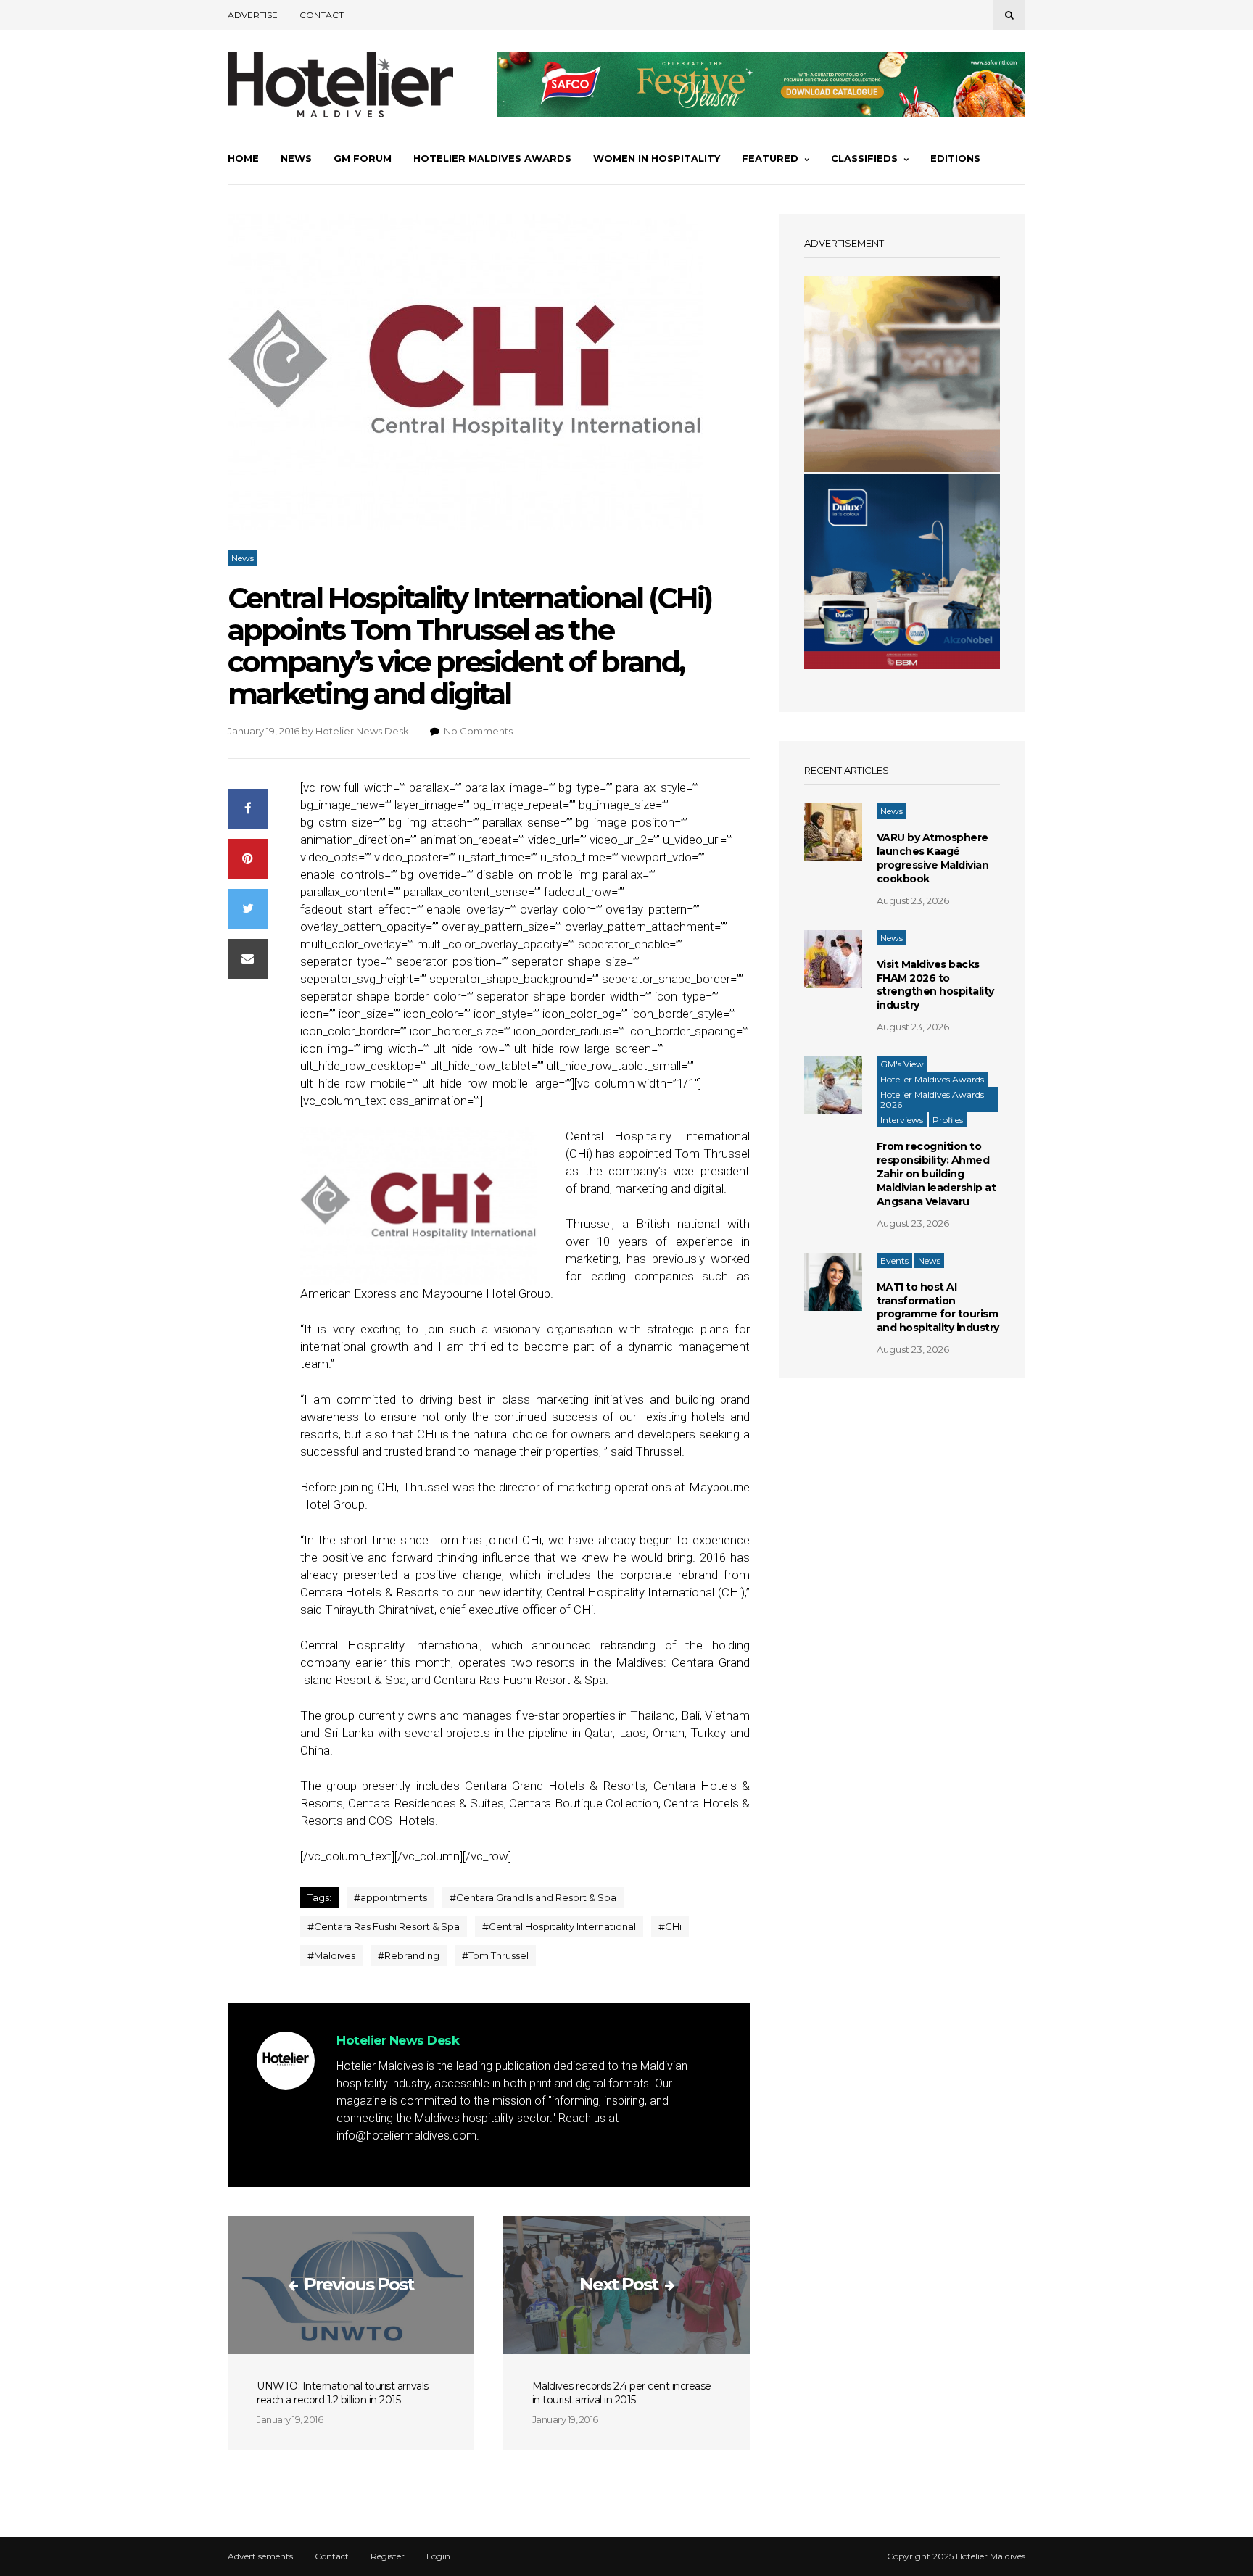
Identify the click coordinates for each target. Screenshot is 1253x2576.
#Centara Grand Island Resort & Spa (533, 1897)
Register (388, 2556)
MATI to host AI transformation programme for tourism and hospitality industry (938, 1308)
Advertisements (260, 2556)
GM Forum (363, 158)
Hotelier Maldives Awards (492, 158)
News (296, 158)
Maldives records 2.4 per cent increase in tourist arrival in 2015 (622, 2393)
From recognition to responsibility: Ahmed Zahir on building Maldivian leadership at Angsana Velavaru (936, 1174)
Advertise (253, 15)
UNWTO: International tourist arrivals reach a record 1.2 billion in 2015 (343, 2393)
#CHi (670, 1926)
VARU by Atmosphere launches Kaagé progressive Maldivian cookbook (933, 858)
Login (438, 2556)
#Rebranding (409, 1955)
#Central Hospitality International (559, 1926)
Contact (322, 15)
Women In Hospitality (657, 158)
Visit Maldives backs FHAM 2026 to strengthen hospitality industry (935, 985)
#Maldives (331, 1955)
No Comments (478, 731)
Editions (955, 158)
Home (243, 158)
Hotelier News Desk (362, 731)
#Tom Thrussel (495, 1955)
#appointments (390, 1897)
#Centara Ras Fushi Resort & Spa (384, 1926)
